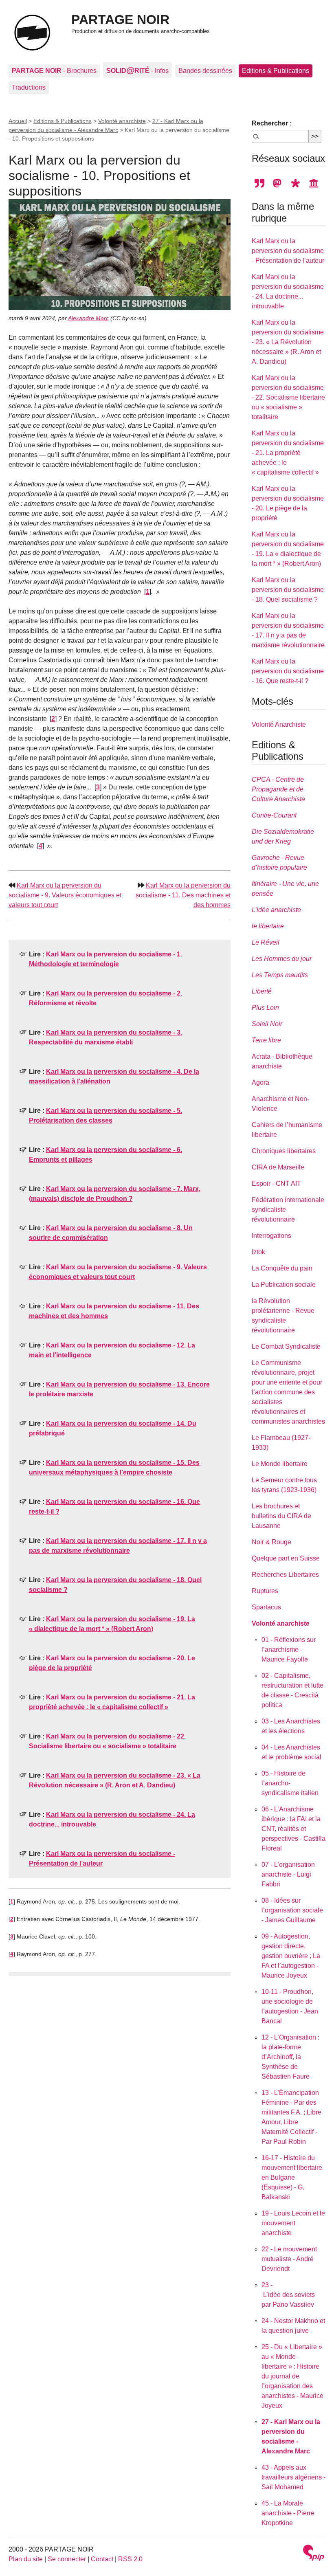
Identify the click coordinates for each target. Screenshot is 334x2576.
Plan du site (26, 2559)
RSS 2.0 (130, 2559)
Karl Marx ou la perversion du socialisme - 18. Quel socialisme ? (288, 590)
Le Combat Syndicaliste (286, 1346)
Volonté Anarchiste (279, 724)
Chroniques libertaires (284, 1151)
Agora (260, 1082)
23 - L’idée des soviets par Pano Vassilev (288, 2295)
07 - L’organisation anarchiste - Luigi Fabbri (288, 1874)
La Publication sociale (284, 1285)
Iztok (258, 1252)
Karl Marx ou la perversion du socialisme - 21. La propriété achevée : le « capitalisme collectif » (288, 453)
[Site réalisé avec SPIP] (314, 2554)
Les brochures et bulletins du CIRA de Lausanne (281, 1516)
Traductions (29, 87)
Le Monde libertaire (280, 1464)
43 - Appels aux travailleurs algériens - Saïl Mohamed (293, 2477)
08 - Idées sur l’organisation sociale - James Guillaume (292, 1910)
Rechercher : (272, 123)
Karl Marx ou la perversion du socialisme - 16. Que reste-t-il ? (288, 671)
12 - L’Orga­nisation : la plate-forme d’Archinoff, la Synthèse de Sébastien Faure (290, 2057)
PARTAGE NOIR (120, 20)
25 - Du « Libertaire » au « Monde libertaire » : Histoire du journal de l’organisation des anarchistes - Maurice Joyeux (292, 2376)
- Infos (137, 70)
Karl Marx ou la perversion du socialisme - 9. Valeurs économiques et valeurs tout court (65, 895)
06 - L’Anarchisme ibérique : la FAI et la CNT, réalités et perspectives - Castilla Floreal (293, 1829)
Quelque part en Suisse (286, 1558)
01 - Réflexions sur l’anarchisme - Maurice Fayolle (289, 1650)
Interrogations (271, 1236)
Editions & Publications (276, 71)
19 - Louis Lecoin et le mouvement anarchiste (293, 2223)
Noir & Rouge (271, 1542)
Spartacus (266, 1607)
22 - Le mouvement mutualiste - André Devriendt (289, 2259)
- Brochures (54, 71)
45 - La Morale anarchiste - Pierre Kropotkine (288, 2513)
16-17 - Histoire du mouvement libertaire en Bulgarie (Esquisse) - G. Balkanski (292, 2177)
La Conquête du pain (282, 1268)
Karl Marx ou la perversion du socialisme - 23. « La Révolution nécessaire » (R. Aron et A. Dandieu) (288, 342)
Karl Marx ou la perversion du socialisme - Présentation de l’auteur (288, 251)
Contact (102, 2559)
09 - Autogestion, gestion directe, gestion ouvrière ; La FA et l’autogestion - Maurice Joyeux (291, 1956)
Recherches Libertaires (285, 1575)
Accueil (18, 121)
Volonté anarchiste (122, 121)
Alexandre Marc (88, 318)
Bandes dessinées (205, 71)
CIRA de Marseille (278, 1167)
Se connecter (67, 2559)
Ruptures (265, 1591)
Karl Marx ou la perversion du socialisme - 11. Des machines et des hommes (183, 895)
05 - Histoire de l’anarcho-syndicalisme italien (290, 1783)
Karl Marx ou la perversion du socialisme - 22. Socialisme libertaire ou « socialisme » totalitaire (288, 397)
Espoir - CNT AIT (276, 1184)
